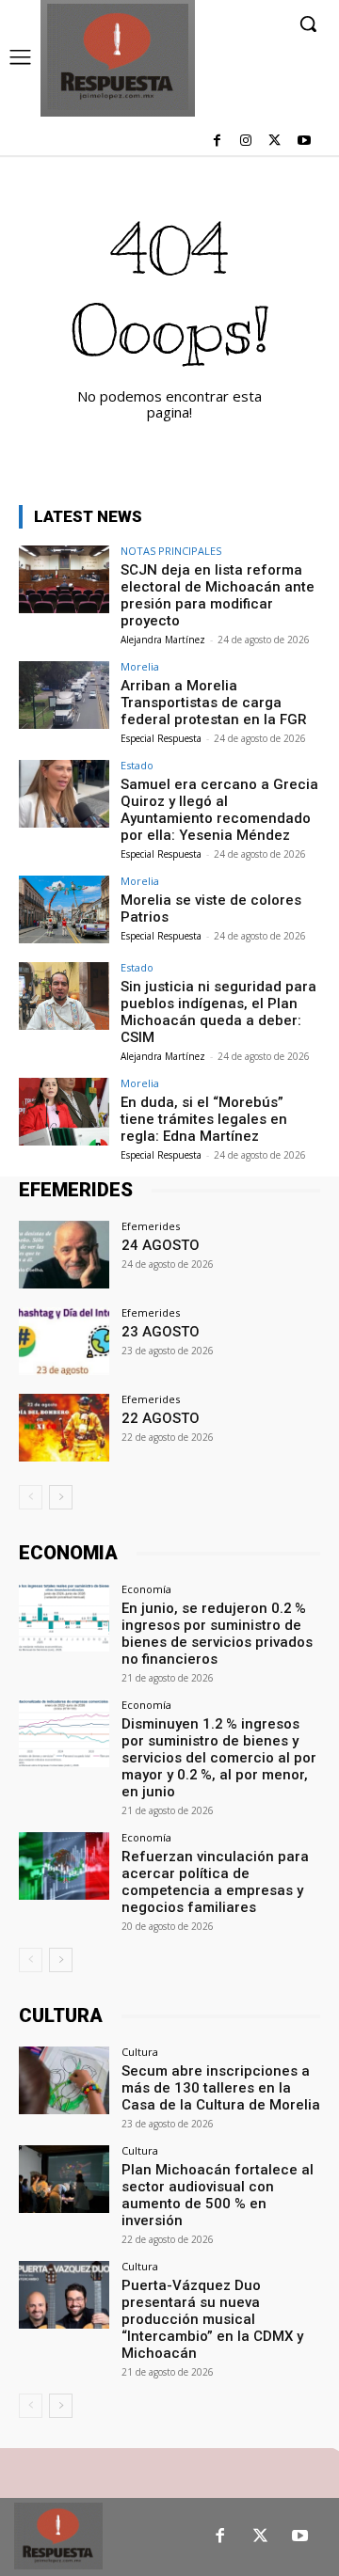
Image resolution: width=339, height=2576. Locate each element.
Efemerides (151, 1226)
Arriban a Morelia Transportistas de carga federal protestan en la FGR (214, 703)
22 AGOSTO (161, 1418)
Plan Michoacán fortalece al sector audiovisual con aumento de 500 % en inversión (218, 2195)
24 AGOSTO (161, 1245)
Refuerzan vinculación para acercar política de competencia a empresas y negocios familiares (215, 1882)
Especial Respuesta (161, 738)
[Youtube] (304, 142)
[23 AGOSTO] (64, 1341)
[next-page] (61, 1497)
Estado (137, 765)
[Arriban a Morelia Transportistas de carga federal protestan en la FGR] (64, 695)
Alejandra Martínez (163, 640)
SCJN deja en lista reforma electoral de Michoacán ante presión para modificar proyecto (218, 595)
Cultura (140, 2052)
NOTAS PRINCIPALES (171, 551)
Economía (146, 1589)
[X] (274, 142)
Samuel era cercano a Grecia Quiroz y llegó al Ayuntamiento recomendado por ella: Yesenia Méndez (219, 810)
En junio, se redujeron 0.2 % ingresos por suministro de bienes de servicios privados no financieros (217, 1634)
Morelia (140, 666)
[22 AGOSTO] (64, 1428)
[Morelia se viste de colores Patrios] (64, 909)
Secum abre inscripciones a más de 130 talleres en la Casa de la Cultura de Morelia (221, 2088)
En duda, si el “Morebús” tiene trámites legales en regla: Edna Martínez (204, 1119)
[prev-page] (31, 1497)
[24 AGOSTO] (64, 1255)
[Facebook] (217, 142)
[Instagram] (246, 142)
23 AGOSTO (161, 1332)
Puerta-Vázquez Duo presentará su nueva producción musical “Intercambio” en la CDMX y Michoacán (212, 2319)
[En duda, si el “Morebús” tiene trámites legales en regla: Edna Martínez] (64, 1112)
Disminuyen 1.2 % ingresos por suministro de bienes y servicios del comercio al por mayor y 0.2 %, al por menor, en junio (219, 1758)
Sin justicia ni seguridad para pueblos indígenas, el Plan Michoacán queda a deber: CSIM (218, 1012)
